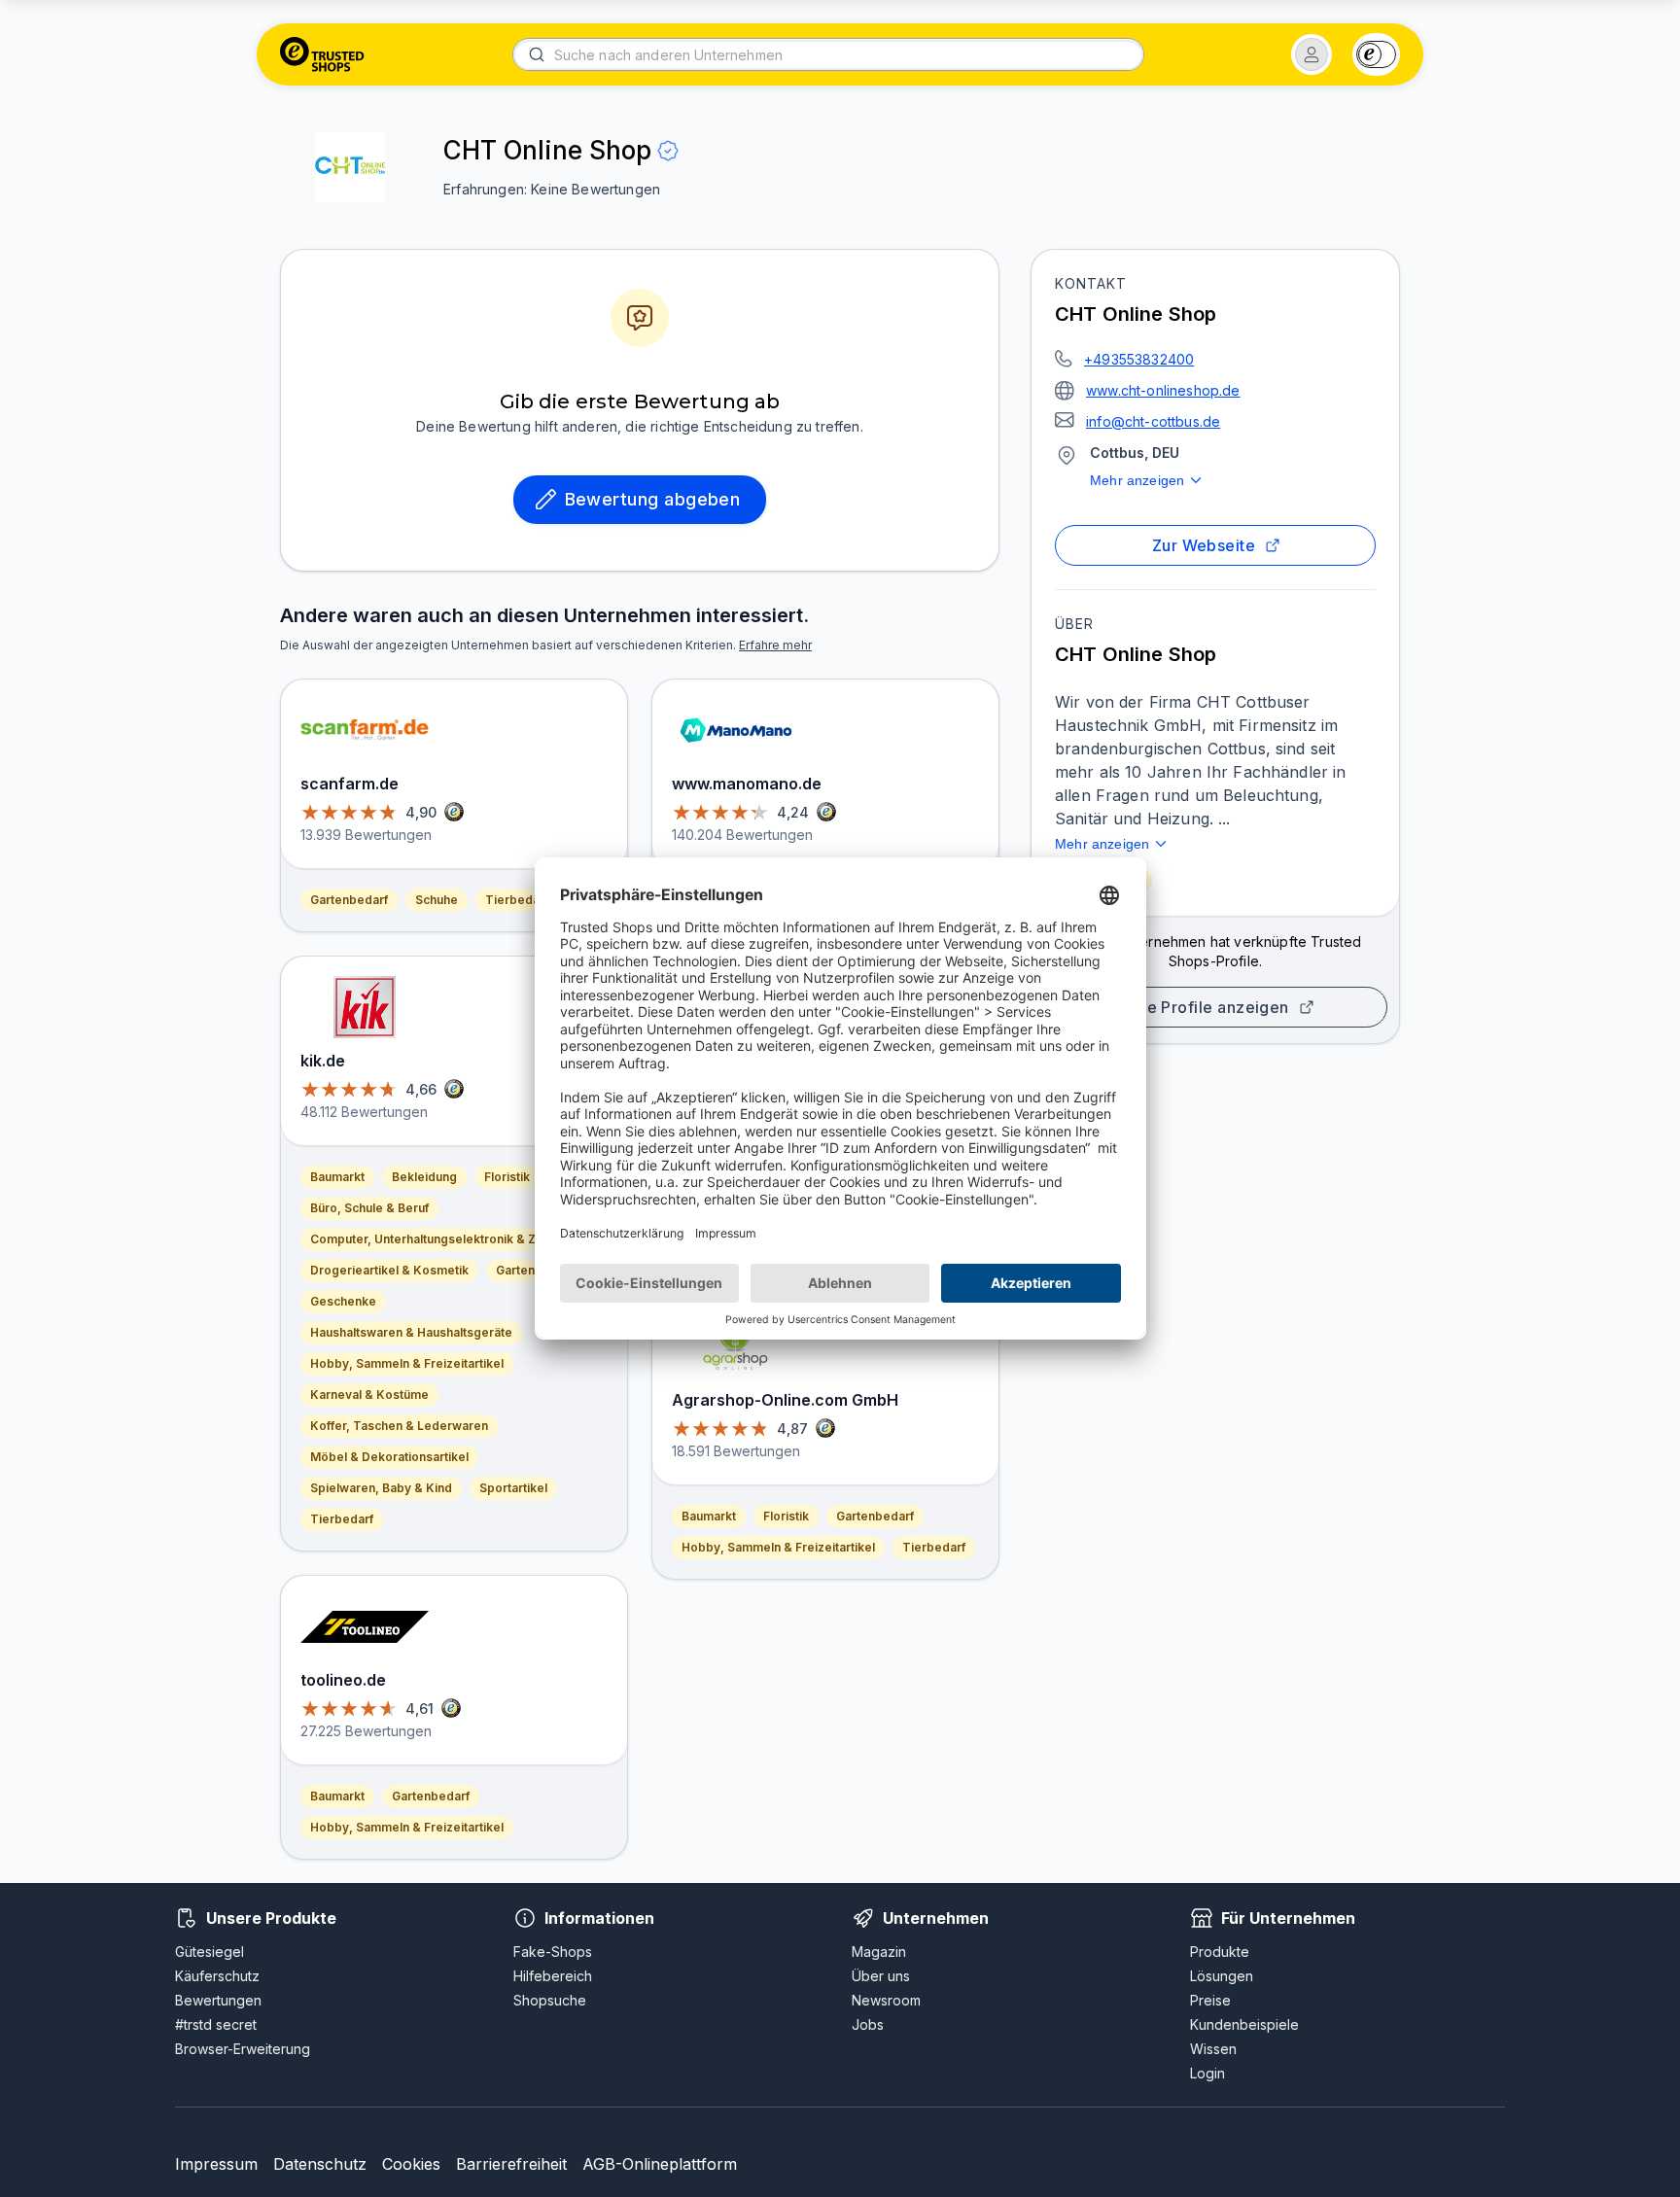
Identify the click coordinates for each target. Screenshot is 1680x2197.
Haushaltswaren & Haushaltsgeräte (411, 1332)
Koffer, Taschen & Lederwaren (399, 1426)
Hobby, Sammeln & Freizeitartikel (407, 1363)
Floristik (507, 1177)
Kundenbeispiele (1244, 2024)
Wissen (1213, 2049)
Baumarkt (337, 1177)
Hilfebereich (553, 1976)
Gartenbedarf (349, 900)
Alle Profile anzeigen (1207, 1007)
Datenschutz (320, 2164)
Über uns (881, 1976)
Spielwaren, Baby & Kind (381, 1488)
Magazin (879, 1952)
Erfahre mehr (775, 645)
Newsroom (886, 2000)
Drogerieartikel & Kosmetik (389, 1270)
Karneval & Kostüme (369, 1395)
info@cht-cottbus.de (1153, 421)
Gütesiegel (210, 1952)
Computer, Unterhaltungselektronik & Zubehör (444, 1239)
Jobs (868, 2024)
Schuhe (437, 900)
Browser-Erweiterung (243, 2049)
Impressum (216, 2164)
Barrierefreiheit (511, 2164)
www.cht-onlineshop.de (1163, 390)
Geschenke (343, 1301)
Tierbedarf (517, 900)
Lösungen (1222, 1976)
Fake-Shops (553, 1952)
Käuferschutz (217, 1976)
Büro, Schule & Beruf (369, 1208)
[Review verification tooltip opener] (668, 151)
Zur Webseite (1204, 545)
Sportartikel (513, 1488)
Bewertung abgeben (653, 499)
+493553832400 (1139, 359)
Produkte (1220, 1952)
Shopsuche (550, 2000)
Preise (1210, 2000)
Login (1207, 2073)
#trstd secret (216, 2024)
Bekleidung (424, 1177)
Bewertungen (218, 2000)
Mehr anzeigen (1137, 480)
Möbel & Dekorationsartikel (389, 1457)
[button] (1312, 54)
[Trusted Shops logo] (322, 54)
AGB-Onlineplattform (660, 2164)
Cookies (411, 2164)
